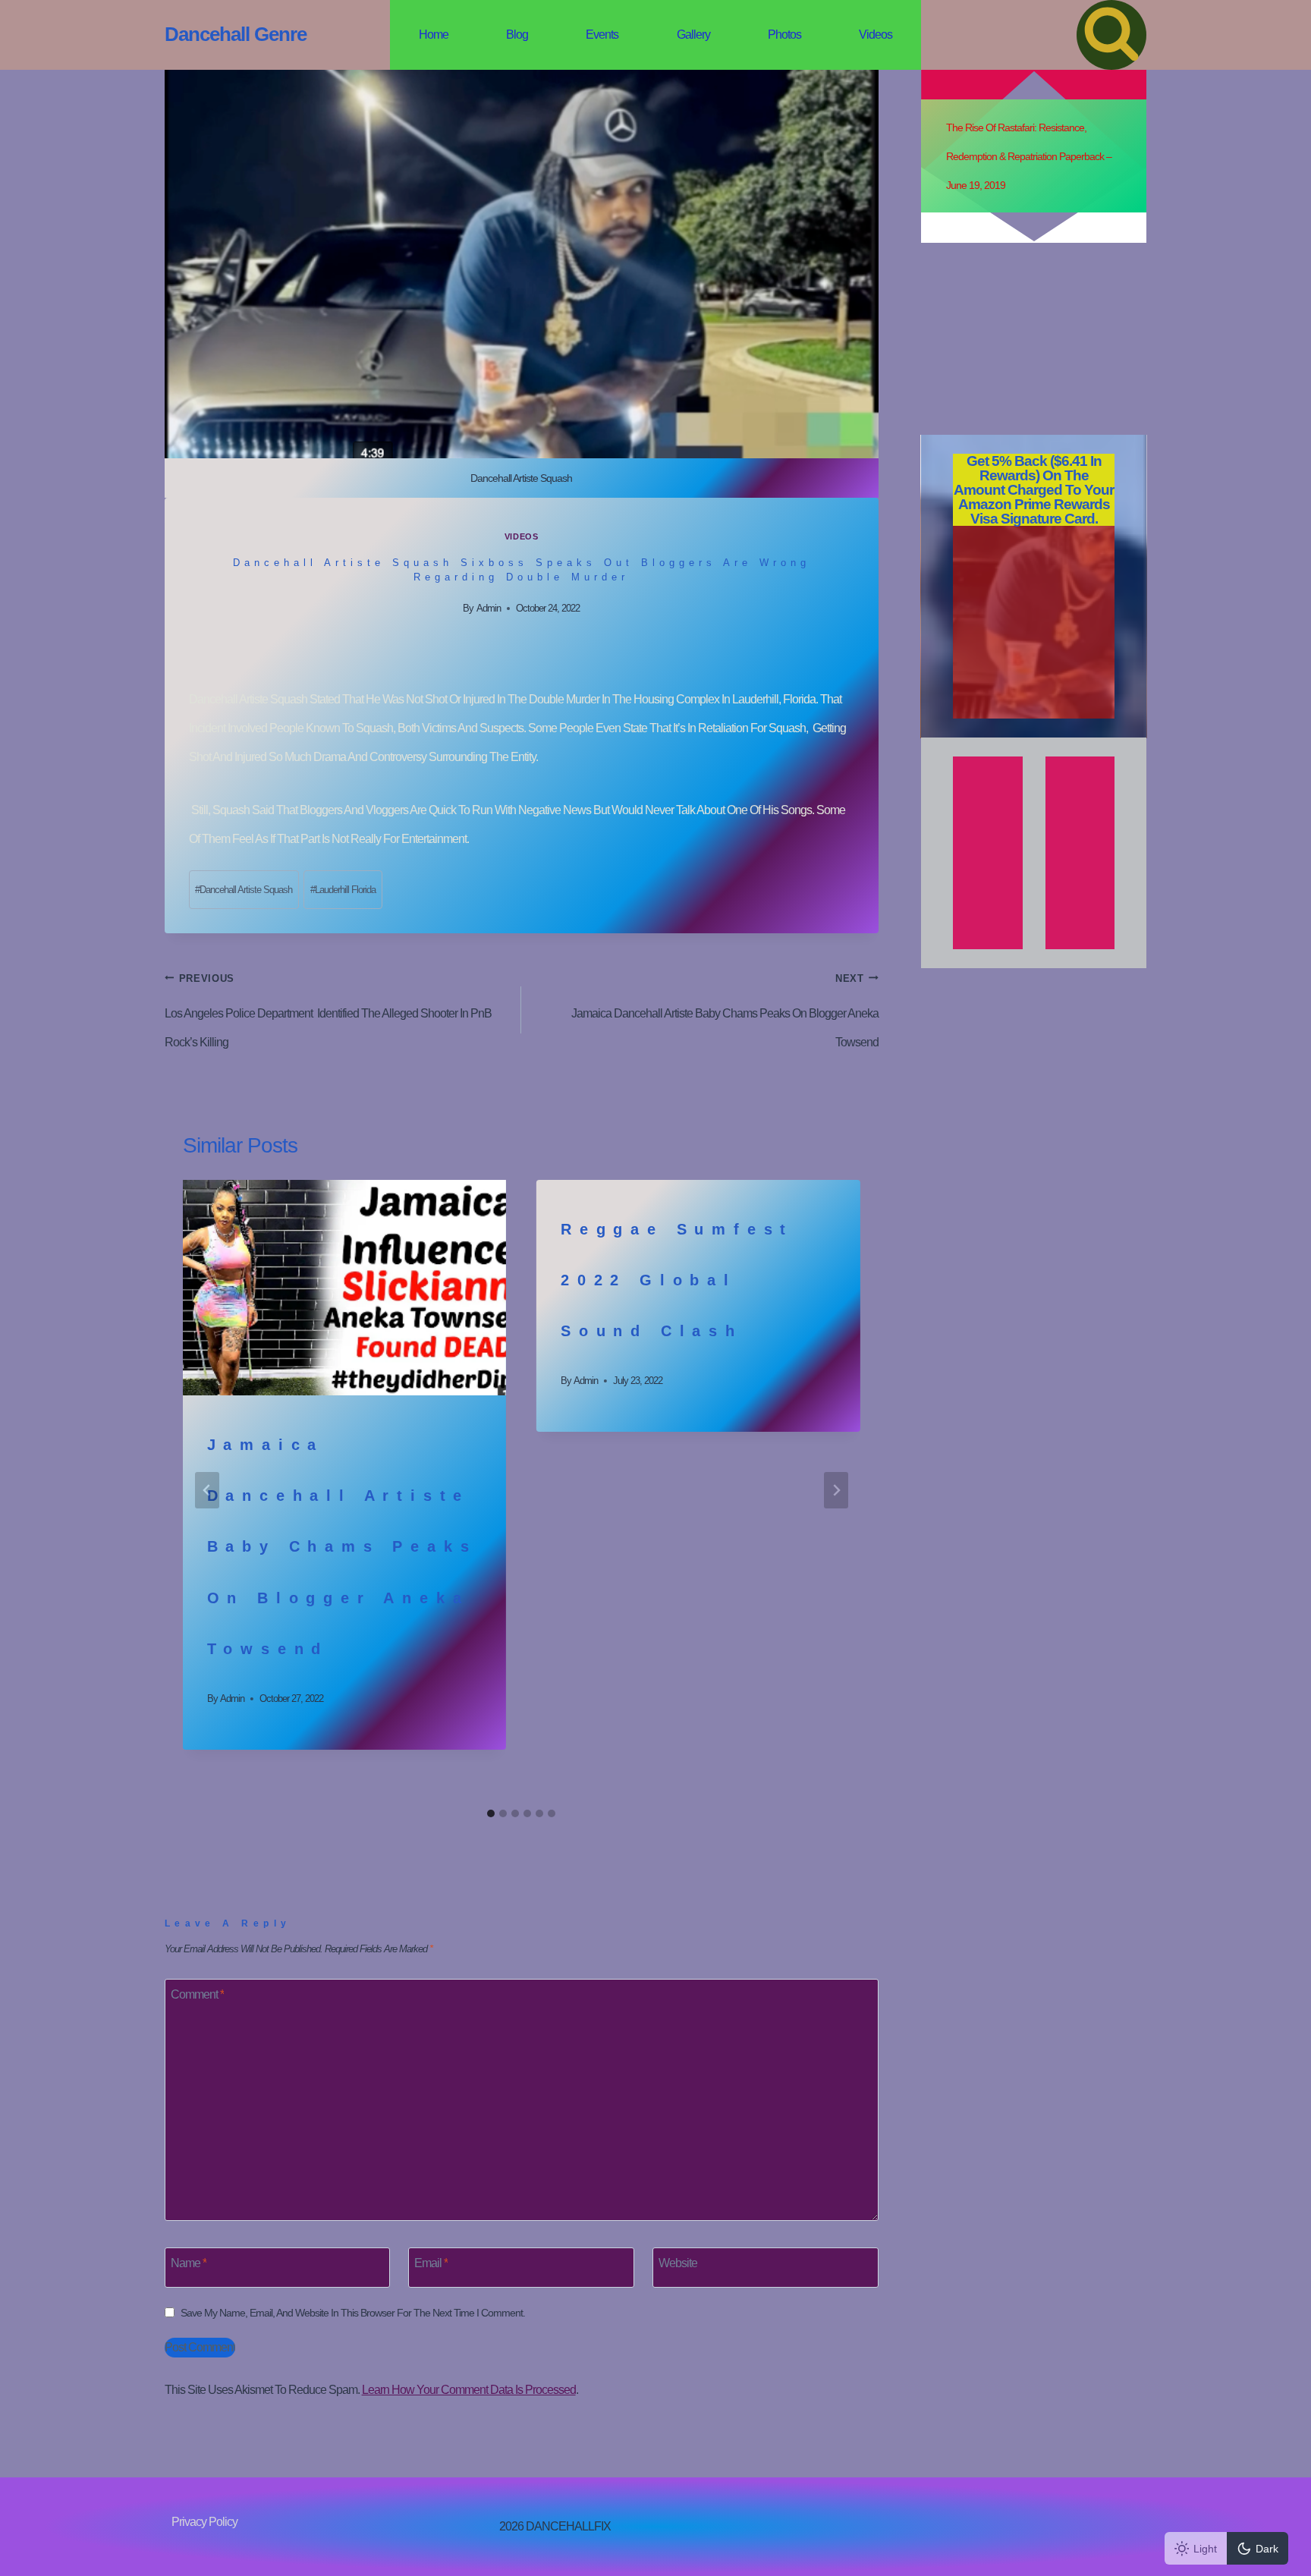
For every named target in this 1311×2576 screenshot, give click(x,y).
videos (521, 536)
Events (602, 35)
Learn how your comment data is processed (469, 2390)
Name (189, 2262)
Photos (784, 35)
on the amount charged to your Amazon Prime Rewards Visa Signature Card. (1034, 490)
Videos (876, 35)
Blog (517, 35)
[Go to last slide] (207, 1490)
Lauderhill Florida (343, 890)
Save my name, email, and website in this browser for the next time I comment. (353, 2313)
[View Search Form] (1111, 35)
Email (431, 2262)
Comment (197, 1994)
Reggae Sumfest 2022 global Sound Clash (677, 1280)
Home (434, 35)
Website (678, 2262)
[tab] (491, 1813)
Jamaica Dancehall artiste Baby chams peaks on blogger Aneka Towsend (725, 1011)
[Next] (836, 1490)
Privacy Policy (204, 2522)
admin (489, 608)
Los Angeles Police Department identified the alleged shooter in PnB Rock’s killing (328, 1011)
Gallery (693, 35)
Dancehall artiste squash (244, 890)
